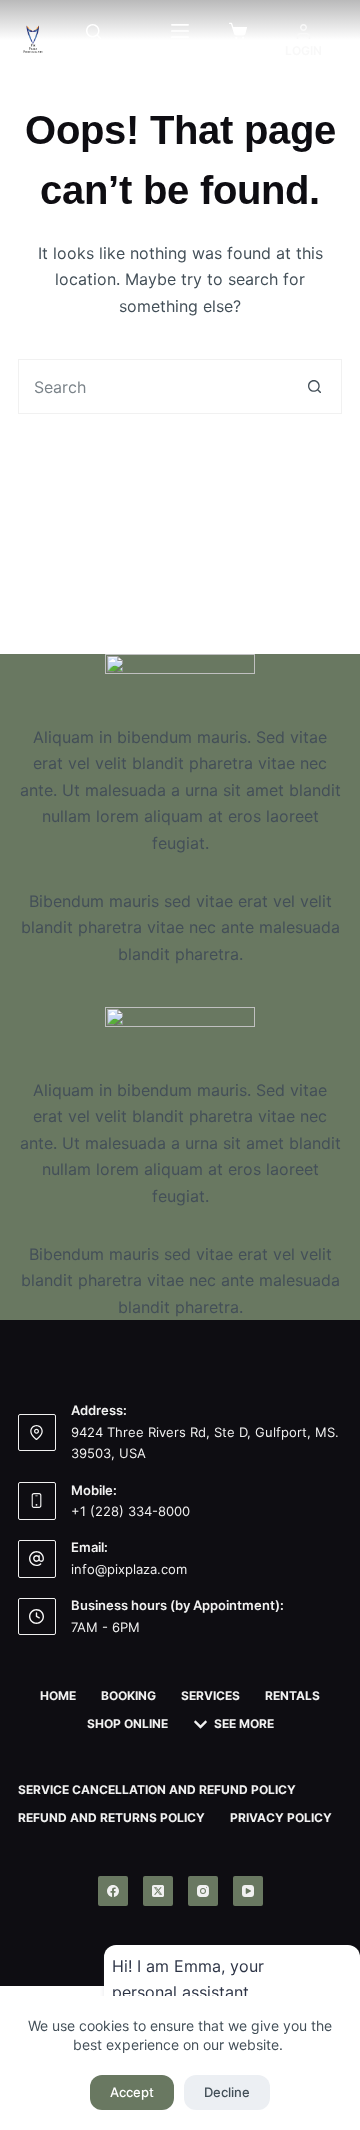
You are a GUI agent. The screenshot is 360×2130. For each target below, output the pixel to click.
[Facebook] (113, 1891)
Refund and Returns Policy (111, 1817)
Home (58, 1695)
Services (210, 1695)
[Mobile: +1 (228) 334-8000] (37, 1501)
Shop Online (127, 1723)
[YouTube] (248, 1891)
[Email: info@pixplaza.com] (37, 1559)
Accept (132, 2092)
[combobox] (153, 386)
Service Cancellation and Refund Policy (157, 1789)
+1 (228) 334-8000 (130, 1511)
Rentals (292, 1695)
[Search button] (314, 386)
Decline (227, 2092)
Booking (128, 1695)
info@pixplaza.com (129, 1569)
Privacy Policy (281, 1817)
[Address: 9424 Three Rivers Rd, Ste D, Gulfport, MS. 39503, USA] (37, 1433)
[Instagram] (203, 1891)
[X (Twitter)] (158, 1891)
